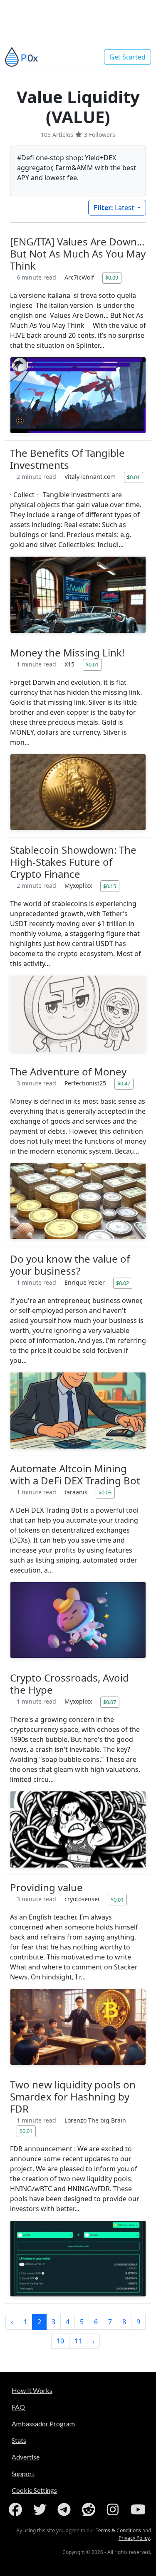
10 (60, 2341)
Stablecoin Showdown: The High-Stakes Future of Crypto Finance (73, 862)
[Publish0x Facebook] (17, 2509)
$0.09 (112, 277)
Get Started (128, 57)
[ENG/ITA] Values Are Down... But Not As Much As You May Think (78, 254)
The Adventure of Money (68, 1071)
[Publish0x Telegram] (66, 2509)
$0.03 (105, 1492)
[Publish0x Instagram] (114, 2509)
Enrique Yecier (85, 1282)
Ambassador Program (43, 2424)
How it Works (32, 2390)
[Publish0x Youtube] (139, 2509)
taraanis (77, 1492)
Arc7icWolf (80, 277)
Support (23, 2473)
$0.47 (124, 1083)
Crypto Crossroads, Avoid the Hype (69, 1684)
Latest (115, 208)
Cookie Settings (34, 2490)
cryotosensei (83, 1899)
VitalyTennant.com (91, 477)
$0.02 (123, 1283)
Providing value (46, 1887)
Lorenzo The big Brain (95, 2120)
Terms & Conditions (118, 2530)
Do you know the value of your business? (70, 1265)
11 (78, 2341)
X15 (70, 664)
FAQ (18, 2407)
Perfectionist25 (86, 1083)
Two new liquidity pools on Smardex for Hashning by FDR (73, 2097)
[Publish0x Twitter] (42, 2509)
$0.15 (110, 886)
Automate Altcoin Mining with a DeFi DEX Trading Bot (75, 1474)
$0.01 (133, 477)
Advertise (26, 2457)
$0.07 (110, 1702)
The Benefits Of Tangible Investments (67, 459)
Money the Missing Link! (67, 653)
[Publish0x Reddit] (90, 2509)
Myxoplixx (79, 885)
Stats (19, 2440)
